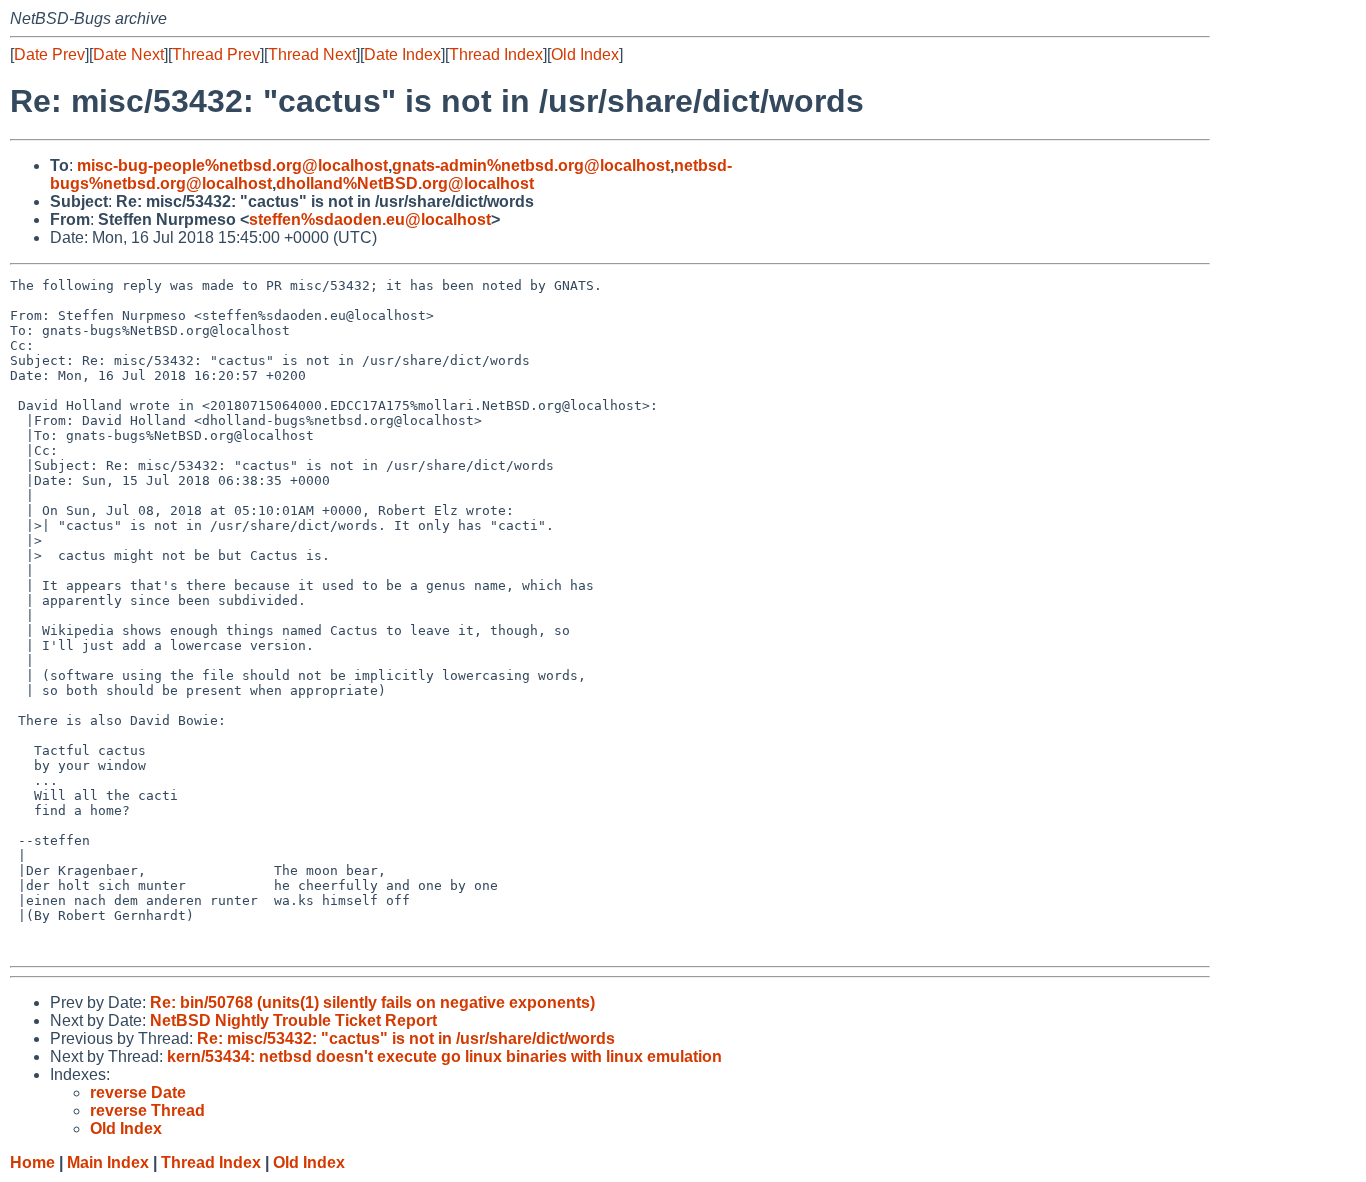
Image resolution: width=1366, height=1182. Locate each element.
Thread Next (312, 54)
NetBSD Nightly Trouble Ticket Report (293, 1020)
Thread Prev (216, 54)
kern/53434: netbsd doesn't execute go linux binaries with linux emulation (444, 1056)
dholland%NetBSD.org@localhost (405, 183)
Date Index (402, 54)
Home (32, 1162)
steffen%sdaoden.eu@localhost (370, 219)
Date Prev (49, 54)
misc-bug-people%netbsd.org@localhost (232, 165)
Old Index (585, 54)
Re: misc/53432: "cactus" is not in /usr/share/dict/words (406, 1038)
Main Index (108, 1162)
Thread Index (496, 54)
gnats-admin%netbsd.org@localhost (531, 165)
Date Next (128, 54)
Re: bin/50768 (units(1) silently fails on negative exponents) (372, 1002)
